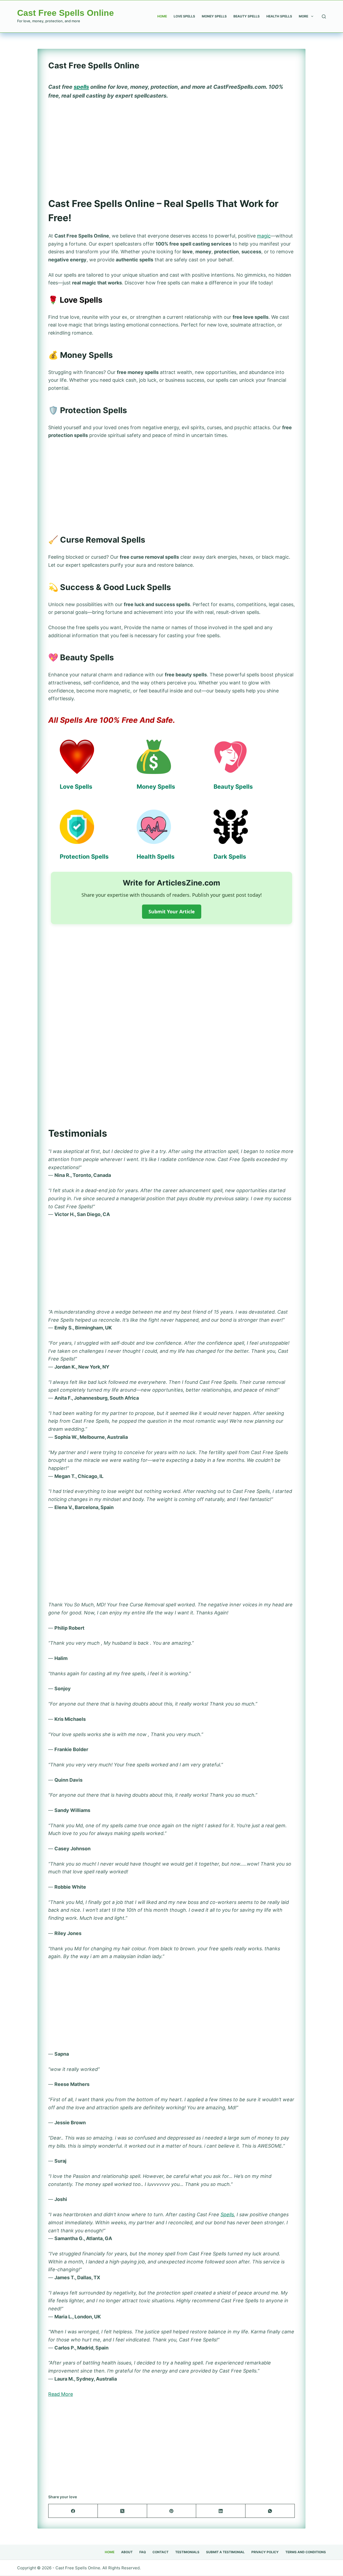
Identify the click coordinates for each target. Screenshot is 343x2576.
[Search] (324, 16)
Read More (61, 2394)
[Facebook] (73, 2511)
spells (81, 87)
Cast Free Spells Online (66, 13)
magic (264, 236)
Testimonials (187, 2552)
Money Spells (214, 16)
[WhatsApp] (270, 2511)
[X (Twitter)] (122, 2511)
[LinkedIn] (221, 2511)
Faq (143, 2552)
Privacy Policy (265, 2552)
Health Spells (279, 16)
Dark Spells (230, 857)
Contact (161, 2552)
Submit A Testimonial (225, 2552)
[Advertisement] (171, 145)
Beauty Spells (247, 16)
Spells (227, 2214)
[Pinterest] (172, 2511)
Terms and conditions (306, 2552)
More (303, 16)
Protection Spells (84, 857)
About (127, 2552)
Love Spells (184, 16)
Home (162, 16)
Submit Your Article (172, 911)
